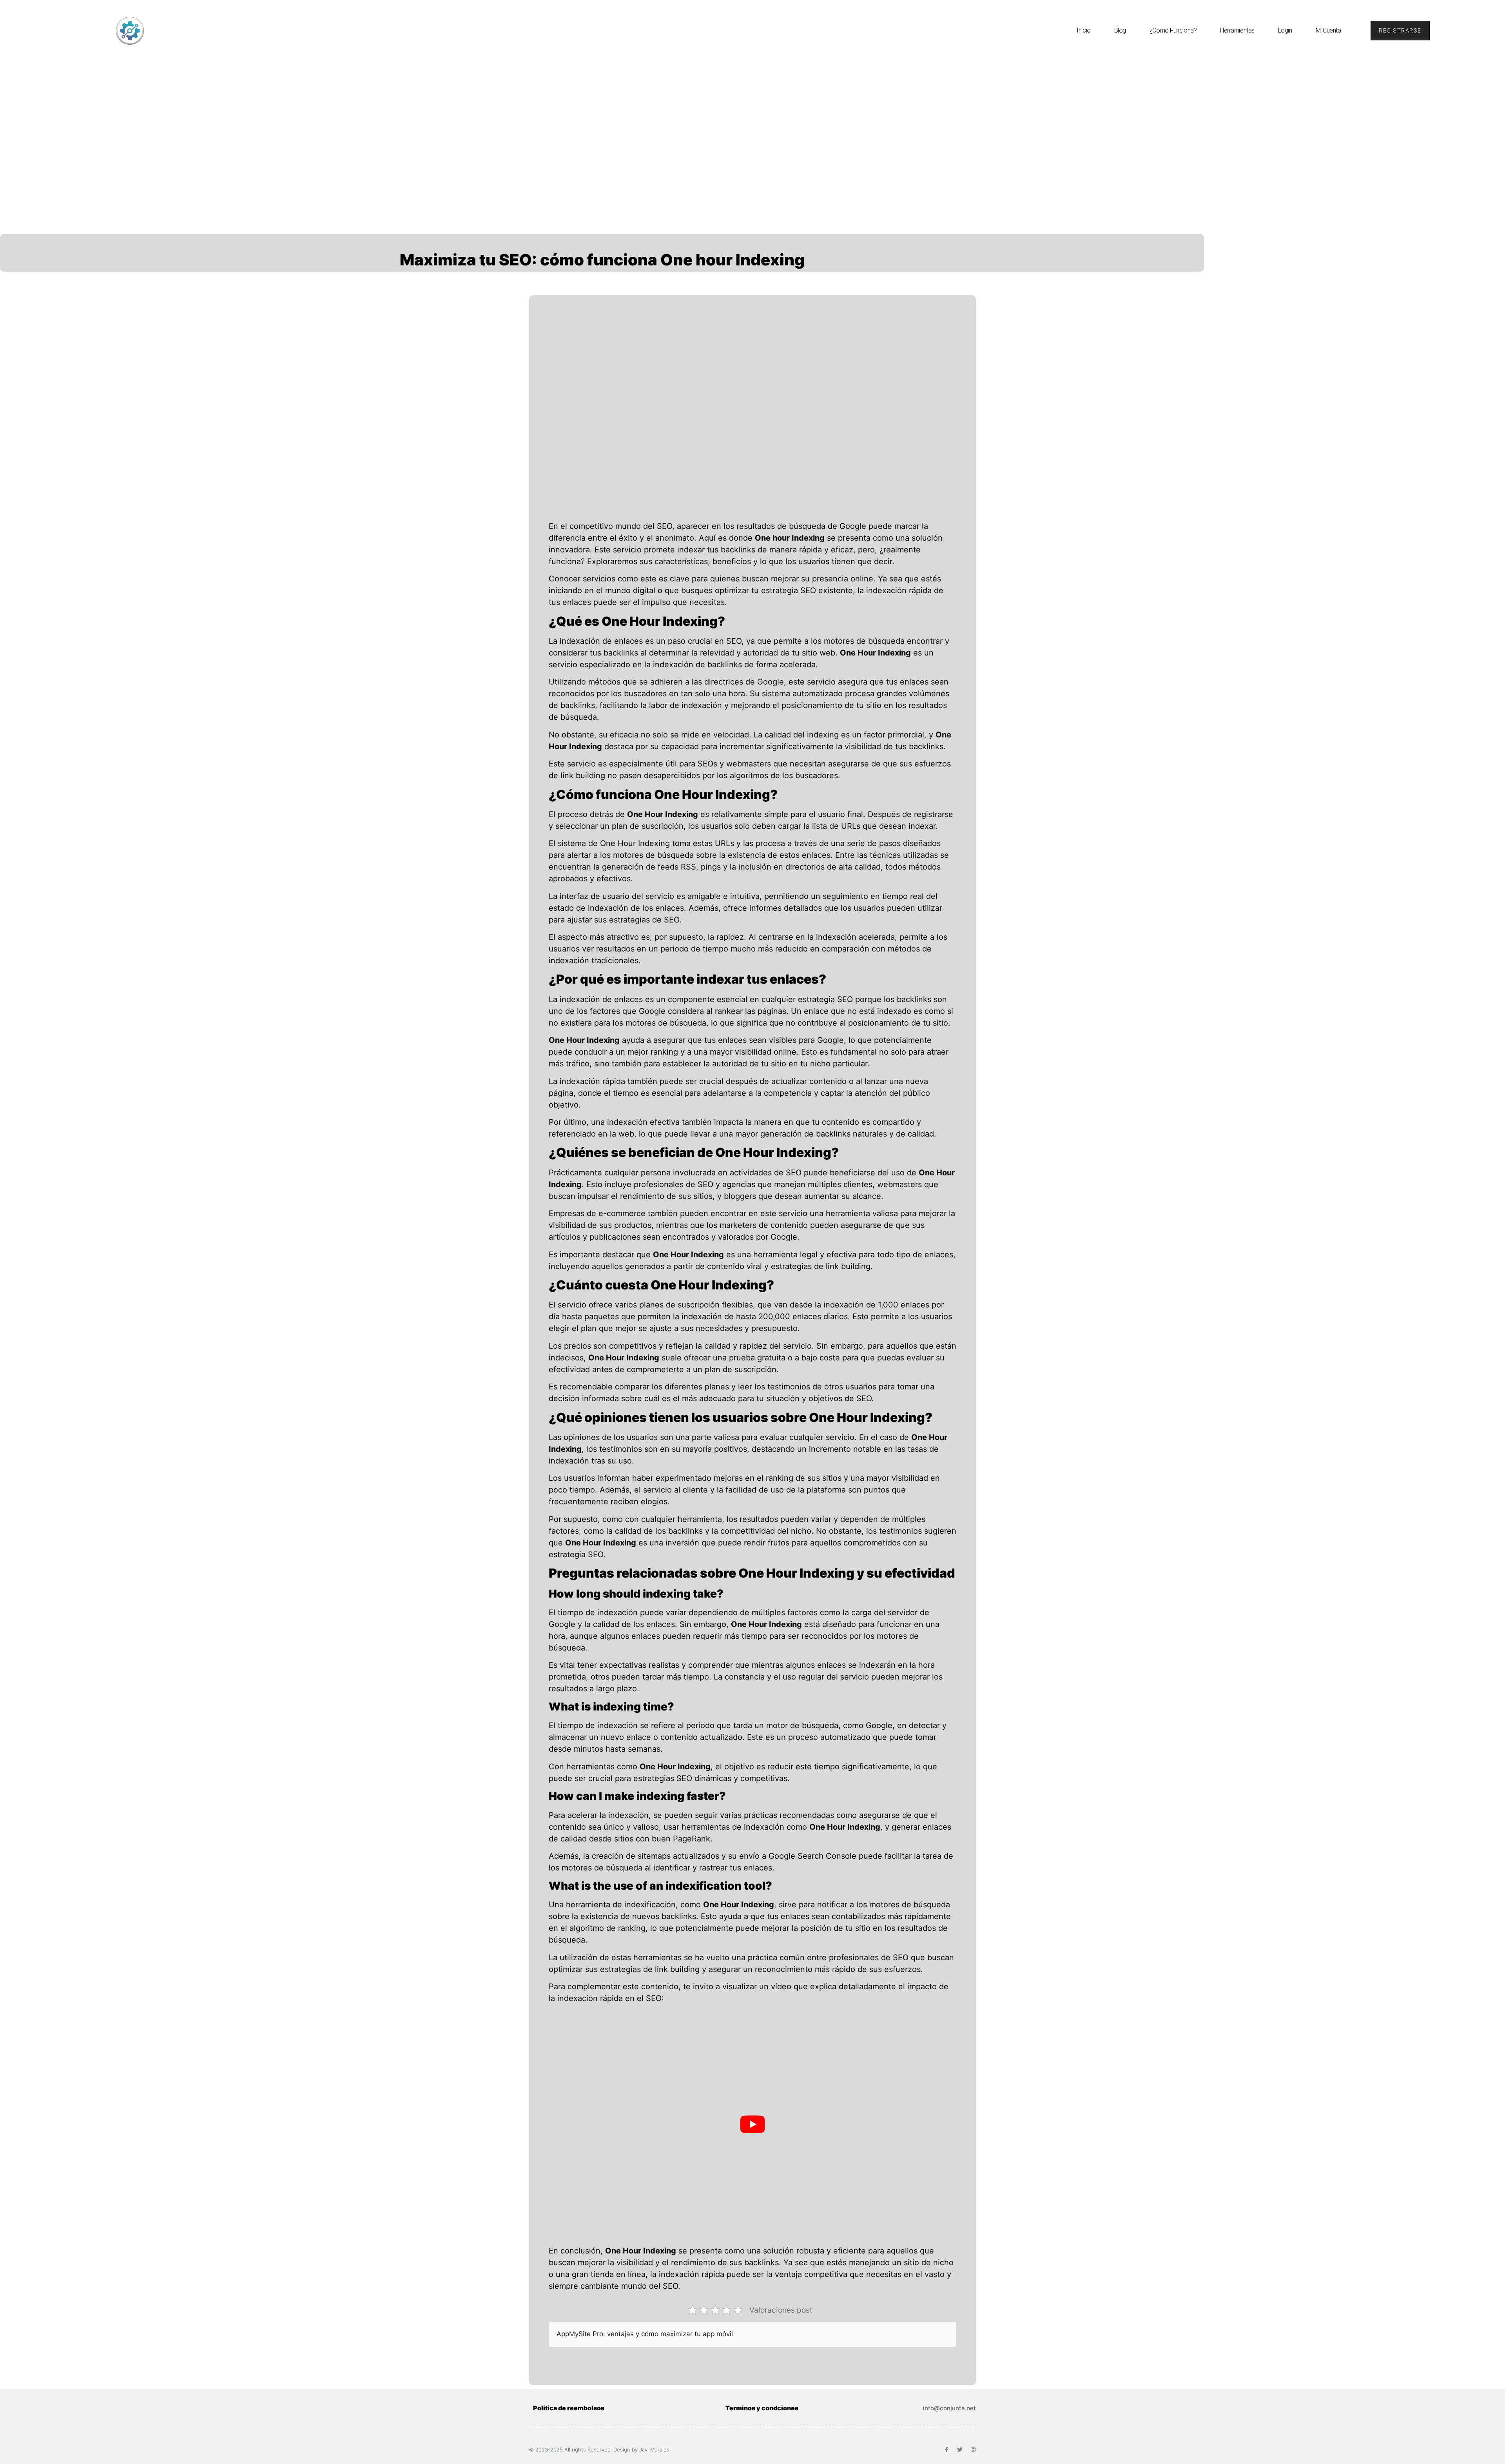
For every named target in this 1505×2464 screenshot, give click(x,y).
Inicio (1083, 30)
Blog (1120, 30)
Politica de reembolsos (569, 2408)
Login (1285, 30)
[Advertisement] (752, 120)
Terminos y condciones (762, 2408)
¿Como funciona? (1173, 30)
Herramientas (1237, 30)
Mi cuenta (1328, 30)
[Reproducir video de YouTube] (752, 2124)
